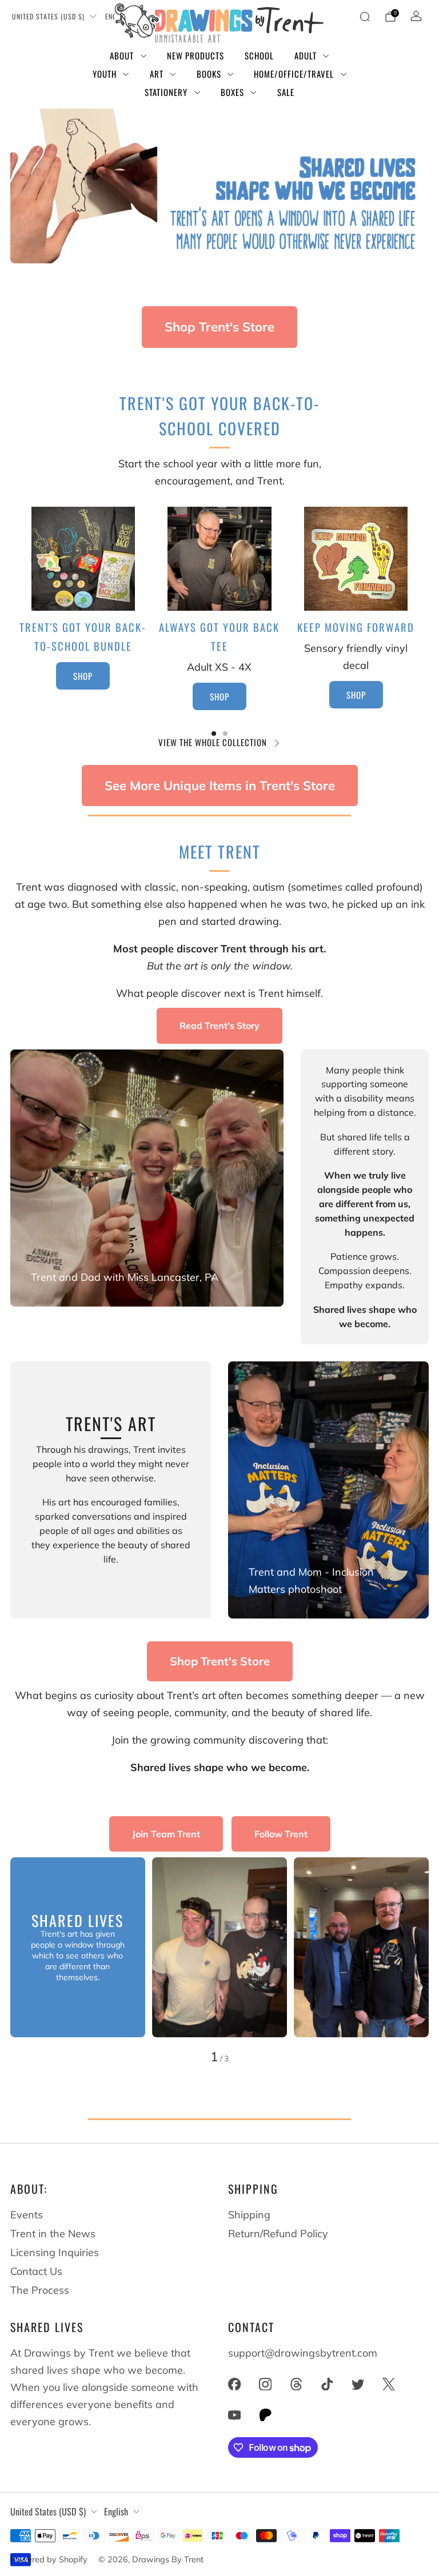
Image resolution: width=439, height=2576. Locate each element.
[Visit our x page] (389, 2384)
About (122, 55)
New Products (195, 55)
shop (83, 676)
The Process (40, 2290)
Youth (105, 74)
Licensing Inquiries (55, 2252)
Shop (356, 695)
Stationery (166, 92)
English (116, 2511)
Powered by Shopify (49, 2559)
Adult (306, 55)
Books (209, 74)
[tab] (214, 734)
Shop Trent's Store (219, 327)
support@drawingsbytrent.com (303, 2353)
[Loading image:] (83, 607)
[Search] (365, 17)
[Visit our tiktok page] (327, 2384)
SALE (286, 92)
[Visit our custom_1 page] (265, 2415)
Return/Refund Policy (278, 2234)
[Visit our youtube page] (234, 2415)
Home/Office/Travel (294, 74)
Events (27, 2215)
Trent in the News (53, 2234)
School (259, 55)
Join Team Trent (166, 1834)
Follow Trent (281, 1834)
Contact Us (36, 2271)
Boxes (232, 92)
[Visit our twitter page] (358, 2384)
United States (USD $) (48, 16)
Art (157, 74)
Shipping (249, 2215)
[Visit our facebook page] (234, 2384)
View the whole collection (213, 742)
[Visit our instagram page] (265, 2384)
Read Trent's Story (219, 1025)
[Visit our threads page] (296, 2384)
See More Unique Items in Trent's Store (220, 786)
